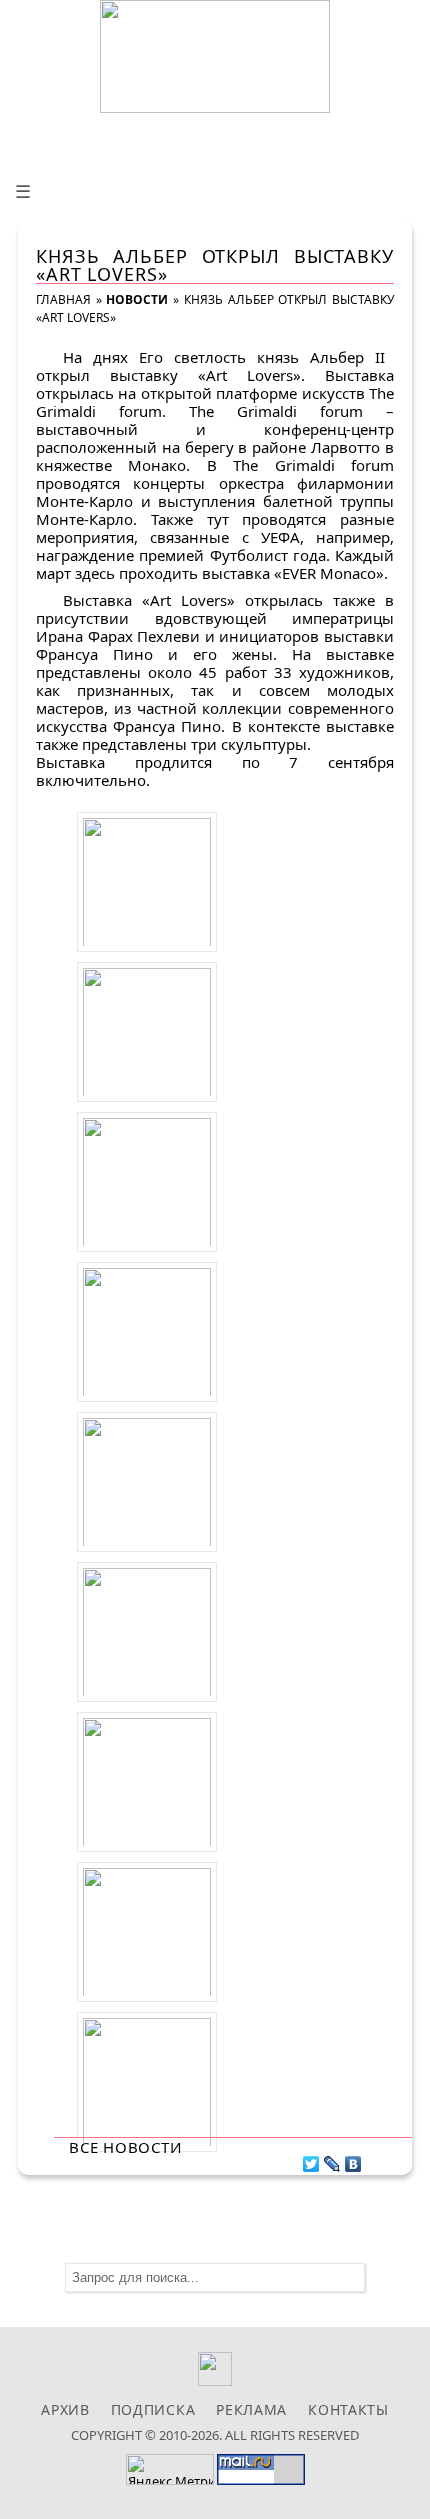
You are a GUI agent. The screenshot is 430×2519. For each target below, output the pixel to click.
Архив (65, 2409)
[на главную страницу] (215, 56)
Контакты (348, 2409)
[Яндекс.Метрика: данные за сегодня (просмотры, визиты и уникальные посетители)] (170, 2469)
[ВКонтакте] (353, 2159)
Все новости (125, 2147)
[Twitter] (311, 2159)
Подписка (153, 2409)
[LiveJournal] (332, 2159)
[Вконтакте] (215, 2380)
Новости (137, 299)
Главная (63, 299)
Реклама (251, 2409)
